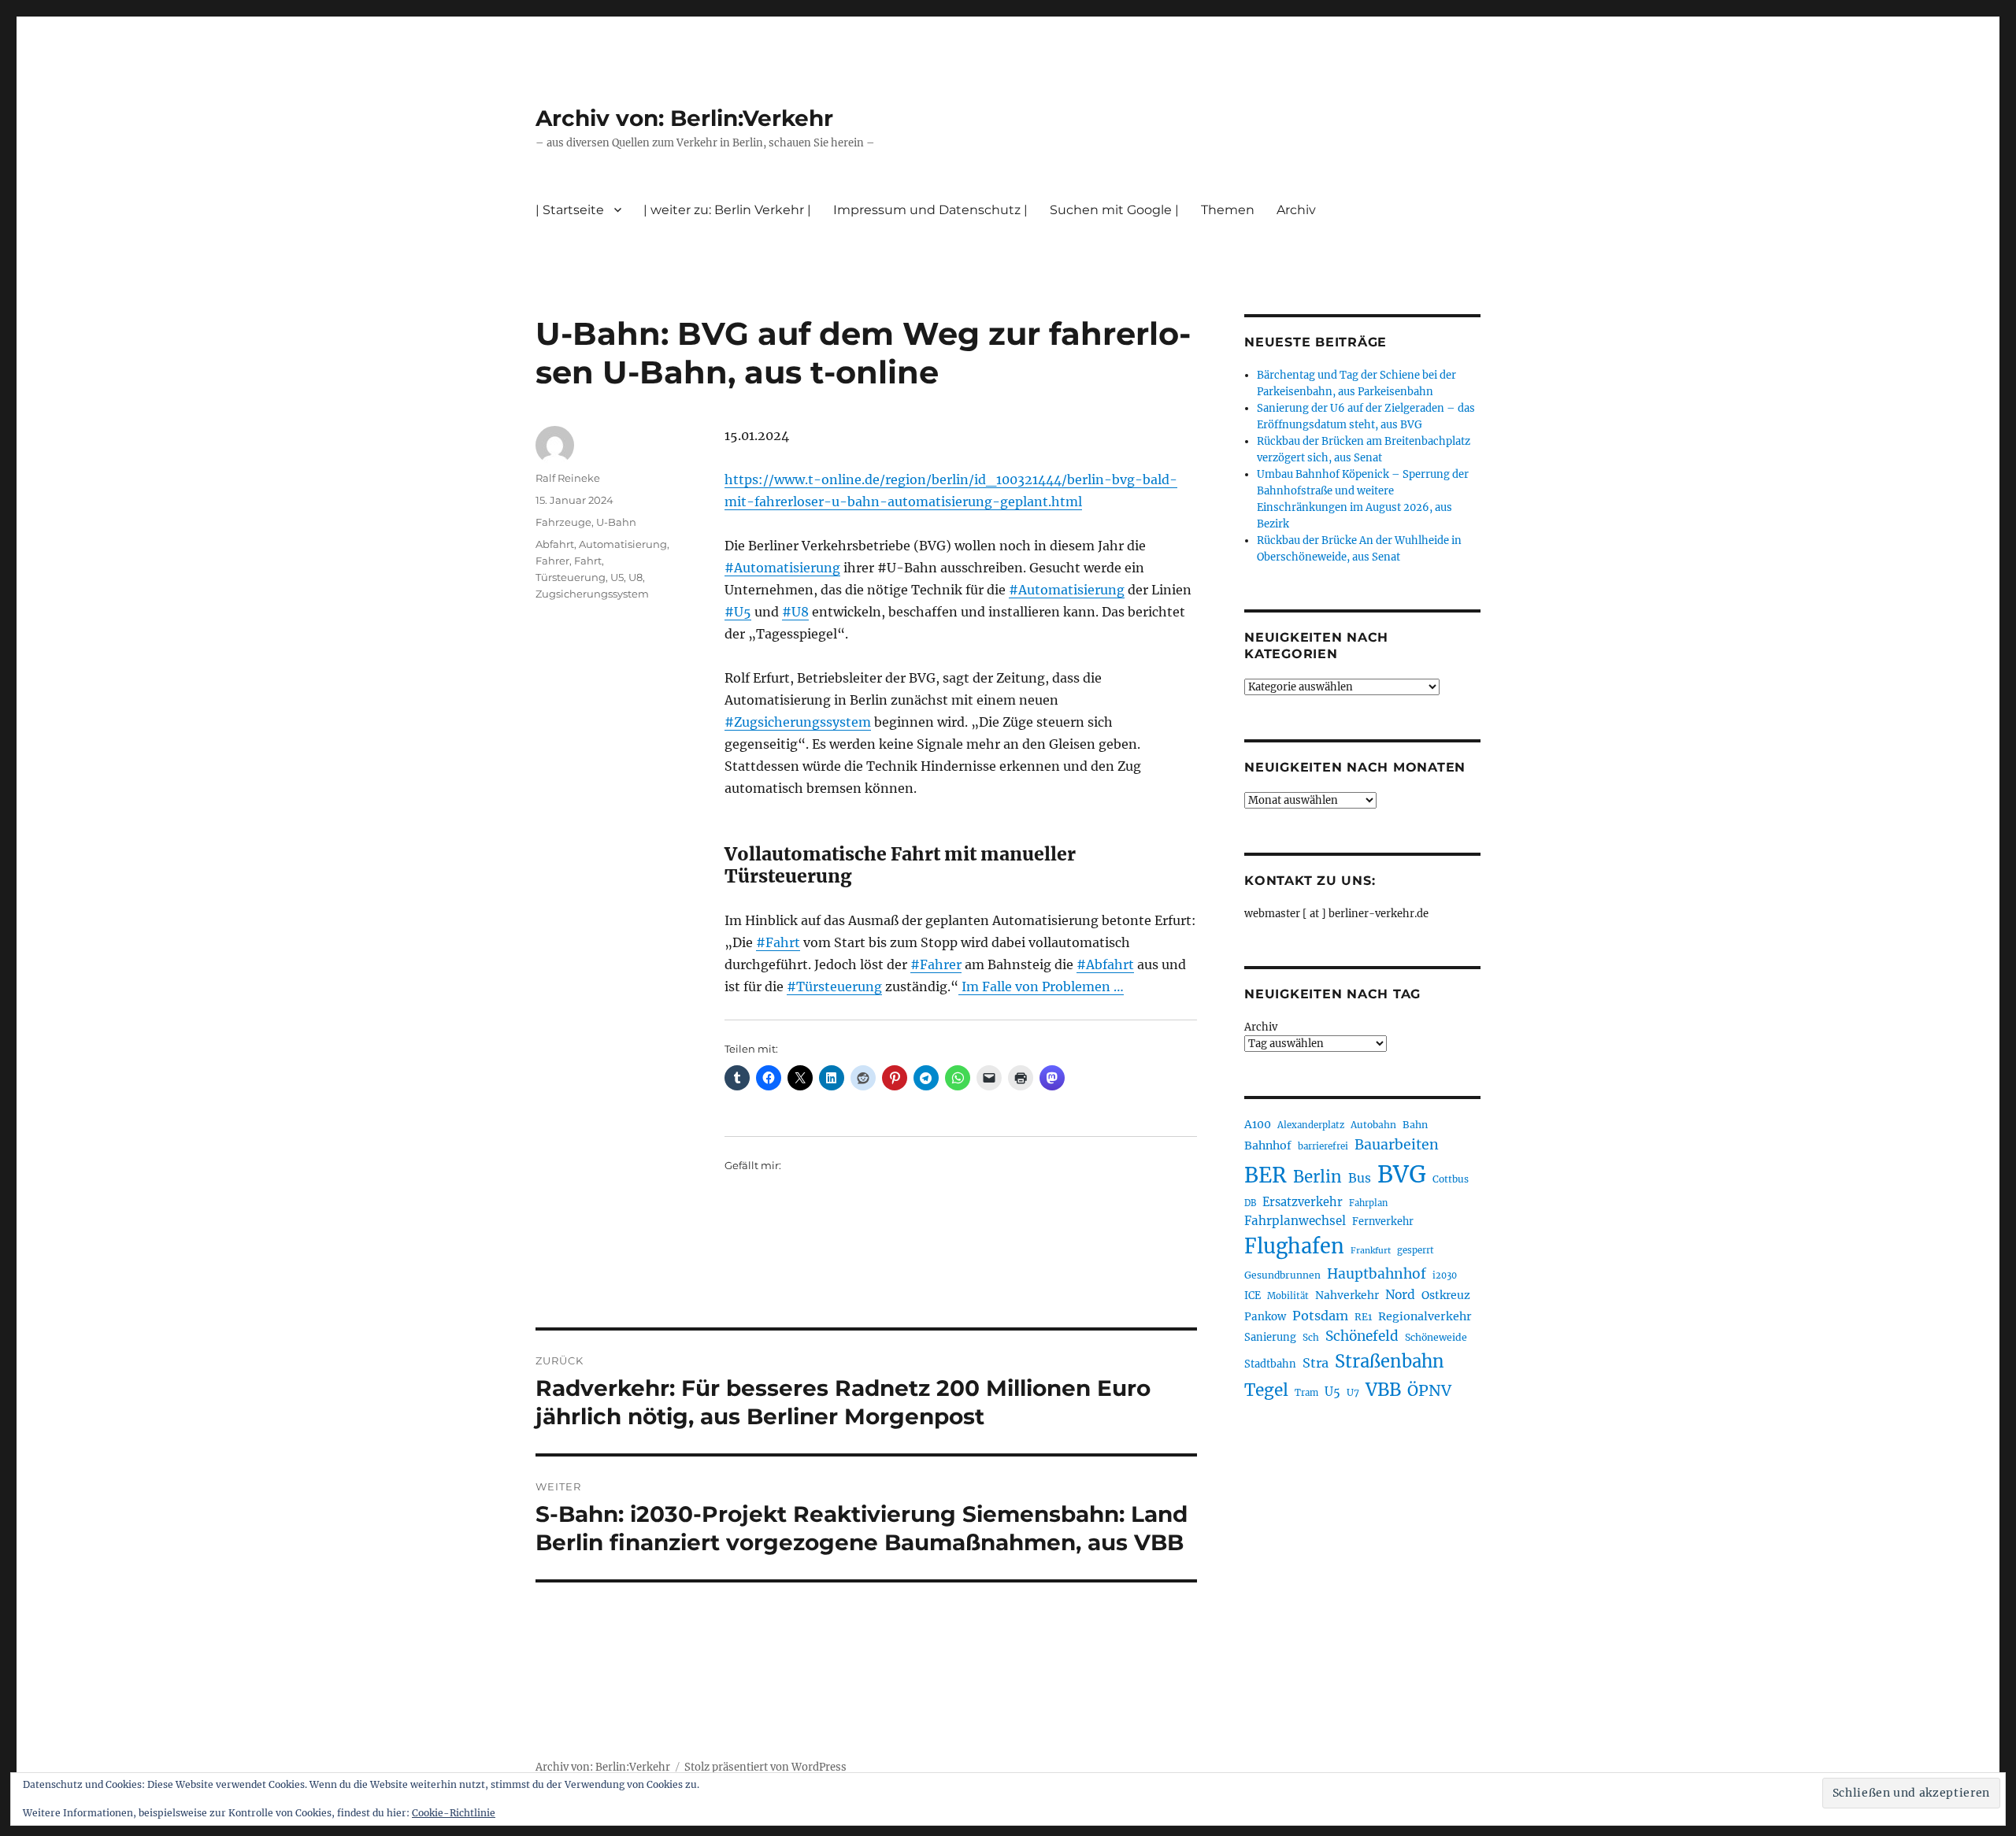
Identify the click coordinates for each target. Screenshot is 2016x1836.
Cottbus (1451, 1179)
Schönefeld (1362, 1336)
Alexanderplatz (1311, 1125)
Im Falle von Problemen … (1041, 986)
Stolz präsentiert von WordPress (765, 1767)
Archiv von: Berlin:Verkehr (684, 118)
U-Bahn (616, 522)
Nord (1400, 1295)
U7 (1353, 1392)
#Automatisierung (782, 568)
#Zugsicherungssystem (798, 722)
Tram (1306, 1393)
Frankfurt (1371, 1251)
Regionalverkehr (1425, 1316)
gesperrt (1416, 1250)
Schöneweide (1436, 1337)
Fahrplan (1368, 1203)
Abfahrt (555, 544)
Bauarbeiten (1397, 1145)
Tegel (1266, 1390)
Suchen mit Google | (1114, 210)
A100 (1258, 1124)
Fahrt (588, 561)
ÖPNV (1429, 1390)
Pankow (1265, 1317)
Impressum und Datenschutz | (930, 210)
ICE (1253, 1296)
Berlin (1317, 1177)
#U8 (795, 612)
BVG (1402, 1174)
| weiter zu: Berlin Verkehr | (727, 210)
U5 (617, 577)
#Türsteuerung (834, 986)
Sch (1311, 1337)
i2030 (1445, 1275)
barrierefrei (1323, 1146)
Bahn (1415, 1125)
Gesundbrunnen (1282, 1275)
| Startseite (570, 210)
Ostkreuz (1446, 1295)
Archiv (1261, 1027)
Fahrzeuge (563, 522)
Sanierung (1270, 1337)
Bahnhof (1268, 1146)
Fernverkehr (1383, 1222)
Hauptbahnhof (1377, 1274)
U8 (636, 577)
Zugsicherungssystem (592, 594)
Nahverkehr (1347, 1295)
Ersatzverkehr (1303, 1202)
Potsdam (1320, 1316)
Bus (1360, 1178)
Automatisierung (623, 544)
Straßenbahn (1390, 1361)
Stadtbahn (1270, 1364)
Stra (1316, 1363)
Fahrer (552, 561)
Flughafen (1294, 1246)
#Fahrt (778, 942)
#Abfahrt (1105, 964)
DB (1250, 1203)
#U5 (738, 612)
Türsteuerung (571, 577)
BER (1266, 1175)
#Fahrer (936, 964)
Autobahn (1373, 1125)
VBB (1383, 1390)
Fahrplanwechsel (1295, 1221)
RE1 (1363, 1317)
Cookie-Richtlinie (454, 1813)
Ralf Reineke (568, 478)
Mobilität (1288, 1296)
